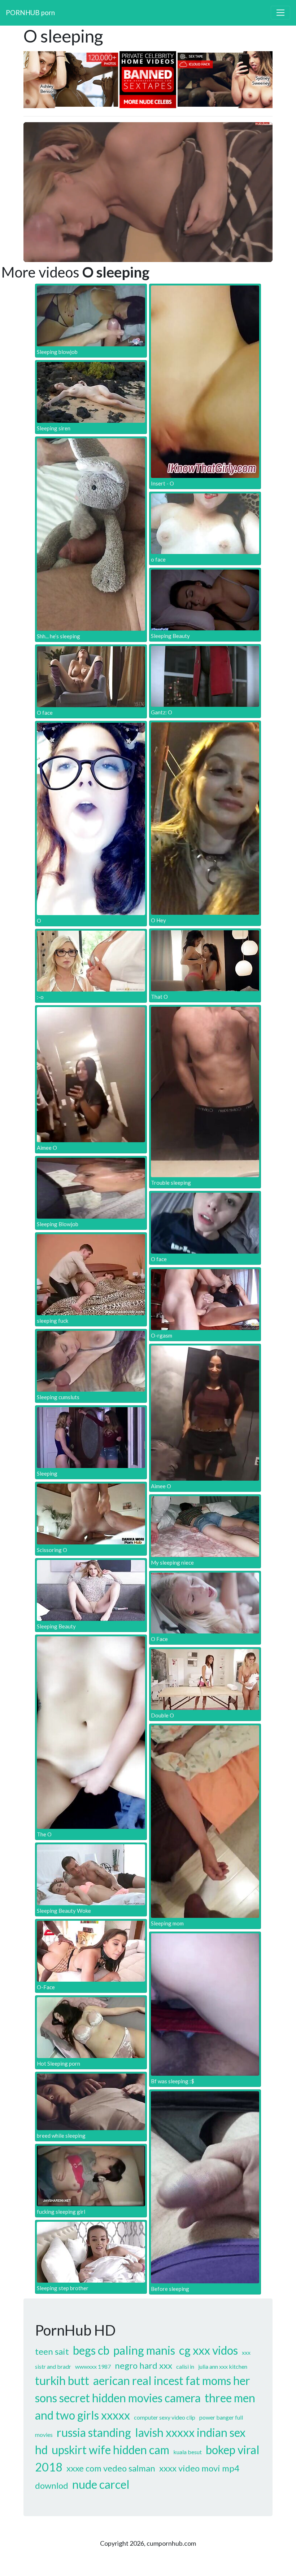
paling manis (144, 2350)
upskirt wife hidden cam (110, 2450)
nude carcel (101, 2484)
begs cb (91, 2350)
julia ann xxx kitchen (223, 2366)
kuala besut (188, 2452)
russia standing (94, 2432)
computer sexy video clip (165, 2417)
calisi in (185, 2366)
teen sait (52, 2351)
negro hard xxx (143, 2365)
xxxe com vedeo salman (111, 2468)
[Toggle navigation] (280, 13)
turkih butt (62, 2380)
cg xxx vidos (208, 2350)
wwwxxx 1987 (93, 2366)
